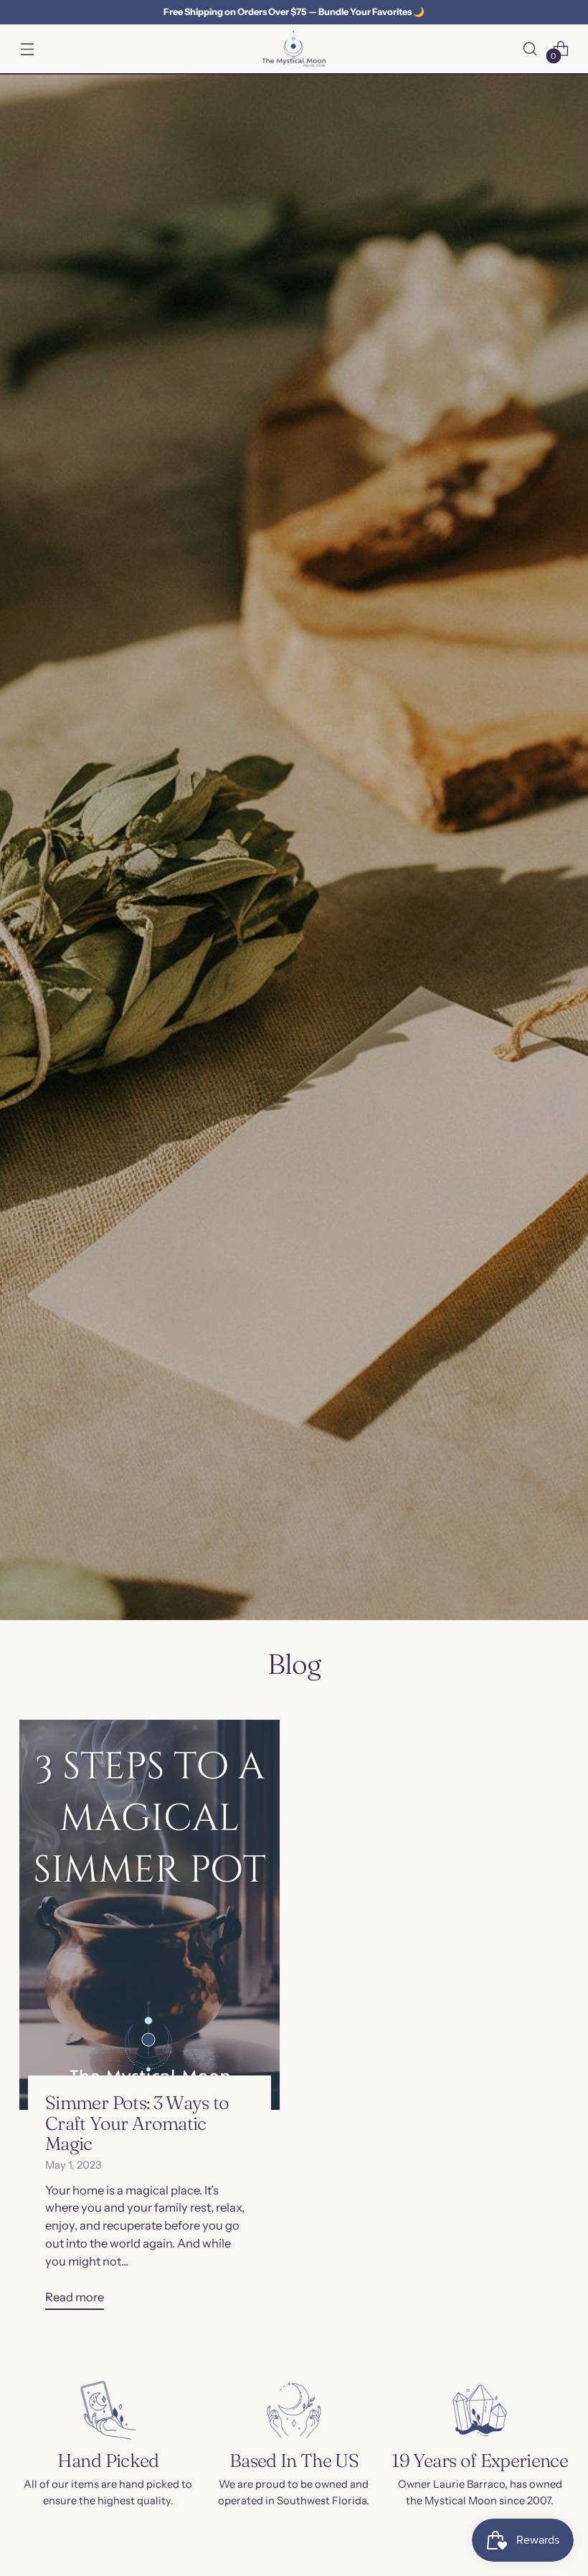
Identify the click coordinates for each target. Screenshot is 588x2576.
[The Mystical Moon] (294, 49)
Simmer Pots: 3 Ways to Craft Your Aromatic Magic (137, 2123)
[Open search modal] (530, 48)
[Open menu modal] (27, 48)
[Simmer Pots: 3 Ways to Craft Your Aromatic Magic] (150, 1915)
